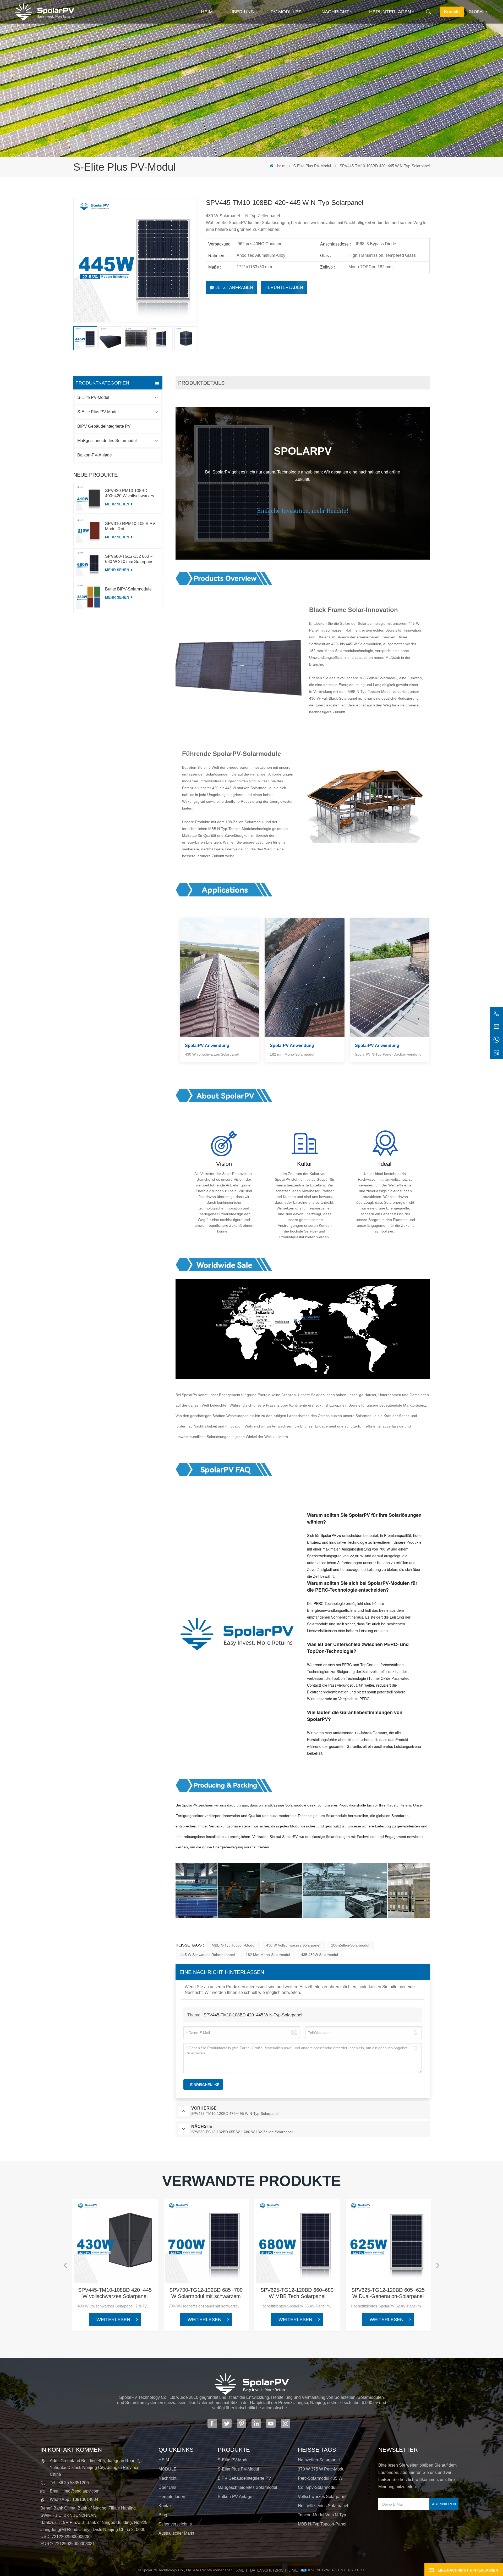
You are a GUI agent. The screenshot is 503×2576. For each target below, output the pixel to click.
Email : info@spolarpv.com (75, 2491)
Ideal (385, 1164)
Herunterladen (390, 12)
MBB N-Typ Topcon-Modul (233, 1945)
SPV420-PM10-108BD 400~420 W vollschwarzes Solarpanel (130, 494)
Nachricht (335, 12)
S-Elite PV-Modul (93, 397)
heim (207, 12)
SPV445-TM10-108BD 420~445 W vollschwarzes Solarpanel (115, 2293)
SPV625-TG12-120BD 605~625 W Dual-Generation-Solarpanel (388, 2293)
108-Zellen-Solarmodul (350, 1945)
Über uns (242, 12)
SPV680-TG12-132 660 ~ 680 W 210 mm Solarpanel (130, 559)
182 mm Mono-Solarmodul (268, 1955)
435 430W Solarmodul (319, 1955)
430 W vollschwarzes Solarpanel (293, 1945)
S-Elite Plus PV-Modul (312, 166)
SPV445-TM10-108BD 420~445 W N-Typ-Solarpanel (253, 2015)
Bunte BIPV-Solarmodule (128, 589)
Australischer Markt (176, 2533)
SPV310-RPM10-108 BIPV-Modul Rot (131, 526)
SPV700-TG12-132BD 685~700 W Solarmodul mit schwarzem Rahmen (206, 2293)
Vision (224, 1164)
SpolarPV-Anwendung (207, 1046)
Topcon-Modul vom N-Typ (322, 2515)
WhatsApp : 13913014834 (74, 2499)
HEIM (164, 2460)
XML (240, 2570)
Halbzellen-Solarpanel (319, 2460)
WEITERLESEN (113, 2319)
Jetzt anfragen (234, 288)
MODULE (168, 2469)
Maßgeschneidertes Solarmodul (107, 441)
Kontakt (452, 12)
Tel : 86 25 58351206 (69, 2483)
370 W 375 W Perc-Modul (322, 2469)
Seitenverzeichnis (175, 2524)
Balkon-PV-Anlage (95, 455)
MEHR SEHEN (118, 504)
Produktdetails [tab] (201, 383)
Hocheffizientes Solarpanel (323, 2506)
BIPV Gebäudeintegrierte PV (104, 426)
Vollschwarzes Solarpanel (322, 2497)
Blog (163, 2515)
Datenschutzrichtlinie (274, 2570)
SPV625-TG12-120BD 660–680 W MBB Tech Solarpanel (297, 2293)
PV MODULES (286, 12)
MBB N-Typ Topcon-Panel (322, 2524)
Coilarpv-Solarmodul (317, 2487)
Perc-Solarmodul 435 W (320, 2478)
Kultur (305, 1164)
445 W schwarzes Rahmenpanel (208, 1955)
